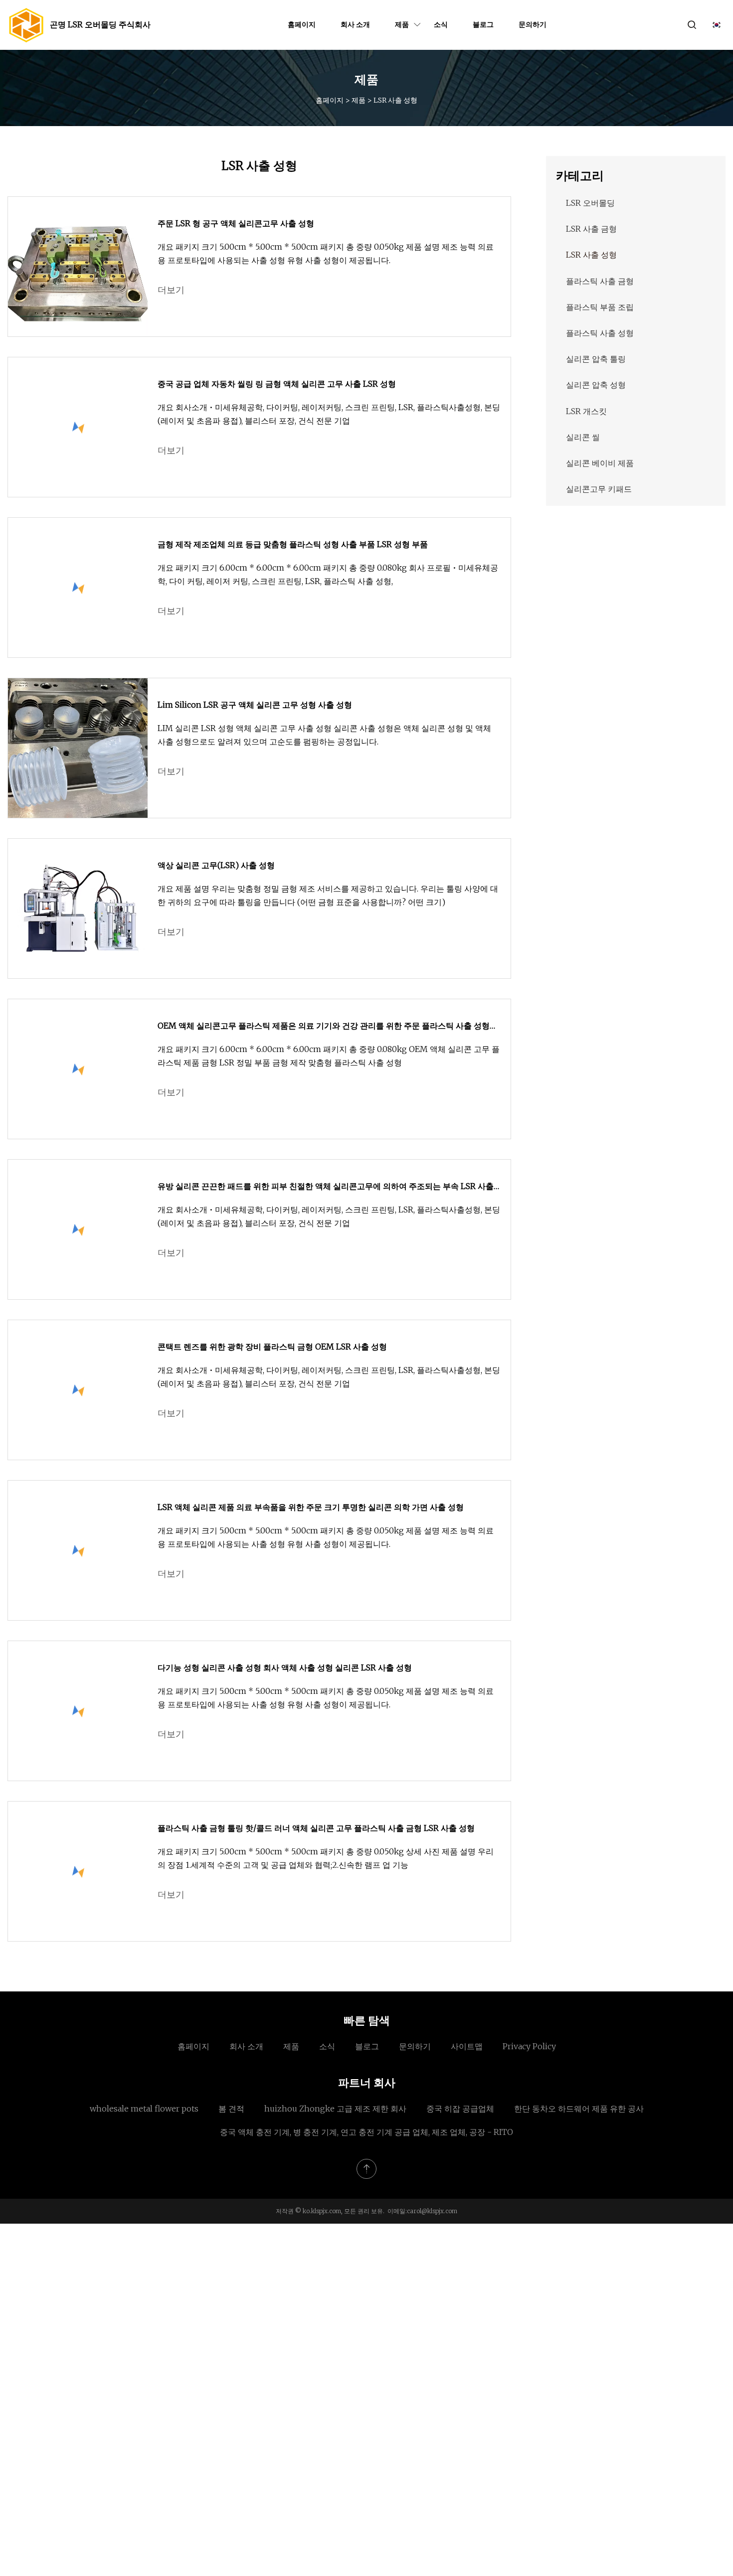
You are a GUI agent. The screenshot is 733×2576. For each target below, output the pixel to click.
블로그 (483, 24)
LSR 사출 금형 (591, 229)
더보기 (171, 290)
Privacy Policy (529, 2046)
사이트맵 (467, 2046)
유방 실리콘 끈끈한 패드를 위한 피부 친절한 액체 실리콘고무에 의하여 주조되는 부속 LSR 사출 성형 (326, 1187)
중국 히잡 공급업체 (460, 2109)
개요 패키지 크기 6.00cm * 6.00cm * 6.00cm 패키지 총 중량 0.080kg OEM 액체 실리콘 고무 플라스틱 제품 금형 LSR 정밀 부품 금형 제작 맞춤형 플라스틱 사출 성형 (329, 1056)
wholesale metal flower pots (144, 2109)
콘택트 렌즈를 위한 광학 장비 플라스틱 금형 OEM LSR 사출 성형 (272, 1347)
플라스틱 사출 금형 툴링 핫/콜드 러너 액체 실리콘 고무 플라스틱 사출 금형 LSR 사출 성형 (316, 1828)
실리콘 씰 (583, 437)
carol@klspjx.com (432, 2211)
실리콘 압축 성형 (596, 385)
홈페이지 (302, 24)
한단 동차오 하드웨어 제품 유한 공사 (579, 2109)
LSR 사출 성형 (591, 255)
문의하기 (533, 24)
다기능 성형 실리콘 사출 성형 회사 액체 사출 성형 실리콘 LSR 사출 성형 (285, 1667)
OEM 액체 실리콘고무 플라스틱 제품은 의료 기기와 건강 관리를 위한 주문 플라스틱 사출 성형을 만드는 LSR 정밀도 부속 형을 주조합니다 (328, 1027)
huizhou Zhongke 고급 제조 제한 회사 (335, 2109)
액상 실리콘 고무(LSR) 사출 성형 (216, 865)
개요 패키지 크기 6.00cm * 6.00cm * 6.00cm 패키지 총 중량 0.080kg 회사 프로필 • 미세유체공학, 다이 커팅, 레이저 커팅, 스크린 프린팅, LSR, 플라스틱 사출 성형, (328, 574)
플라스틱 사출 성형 (600, 333)
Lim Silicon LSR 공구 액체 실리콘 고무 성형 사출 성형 (255, 705)
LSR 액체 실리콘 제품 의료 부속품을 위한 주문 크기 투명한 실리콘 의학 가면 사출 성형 (311, 1507)
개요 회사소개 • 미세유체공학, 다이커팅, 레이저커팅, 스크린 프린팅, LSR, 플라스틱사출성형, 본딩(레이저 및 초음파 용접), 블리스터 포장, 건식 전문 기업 (329, 414)
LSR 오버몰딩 (590, 203)
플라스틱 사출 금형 (600, 281)
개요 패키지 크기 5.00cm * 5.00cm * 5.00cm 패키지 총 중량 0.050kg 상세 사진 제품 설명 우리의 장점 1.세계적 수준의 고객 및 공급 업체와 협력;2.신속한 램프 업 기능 (326, 1858)
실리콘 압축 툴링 (596, 359)
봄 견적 (231, 2109)
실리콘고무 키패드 (599, 489)
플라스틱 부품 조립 (600, 307)
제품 (402, 24)
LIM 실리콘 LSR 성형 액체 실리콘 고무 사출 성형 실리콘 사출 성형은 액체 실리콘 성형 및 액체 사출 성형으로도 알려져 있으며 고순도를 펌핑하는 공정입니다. (324, 735)
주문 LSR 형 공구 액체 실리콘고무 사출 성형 (236, 223)
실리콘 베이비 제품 (600, 463)
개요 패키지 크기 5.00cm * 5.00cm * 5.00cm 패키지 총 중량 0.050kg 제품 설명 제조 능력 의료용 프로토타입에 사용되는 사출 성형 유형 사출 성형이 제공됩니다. (326, 253)
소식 (441, 24)
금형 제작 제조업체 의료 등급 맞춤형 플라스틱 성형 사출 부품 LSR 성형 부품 (293, 544)
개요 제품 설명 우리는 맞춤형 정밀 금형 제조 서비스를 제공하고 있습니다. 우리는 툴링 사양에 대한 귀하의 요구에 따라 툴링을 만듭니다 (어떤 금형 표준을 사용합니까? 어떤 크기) (328, 895)
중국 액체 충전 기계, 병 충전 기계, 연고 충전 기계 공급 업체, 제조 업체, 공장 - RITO (366, 2132)
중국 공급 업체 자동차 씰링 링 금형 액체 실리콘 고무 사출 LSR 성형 (277, 384)
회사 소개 (355, 24)
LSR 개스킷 (586, 411)
